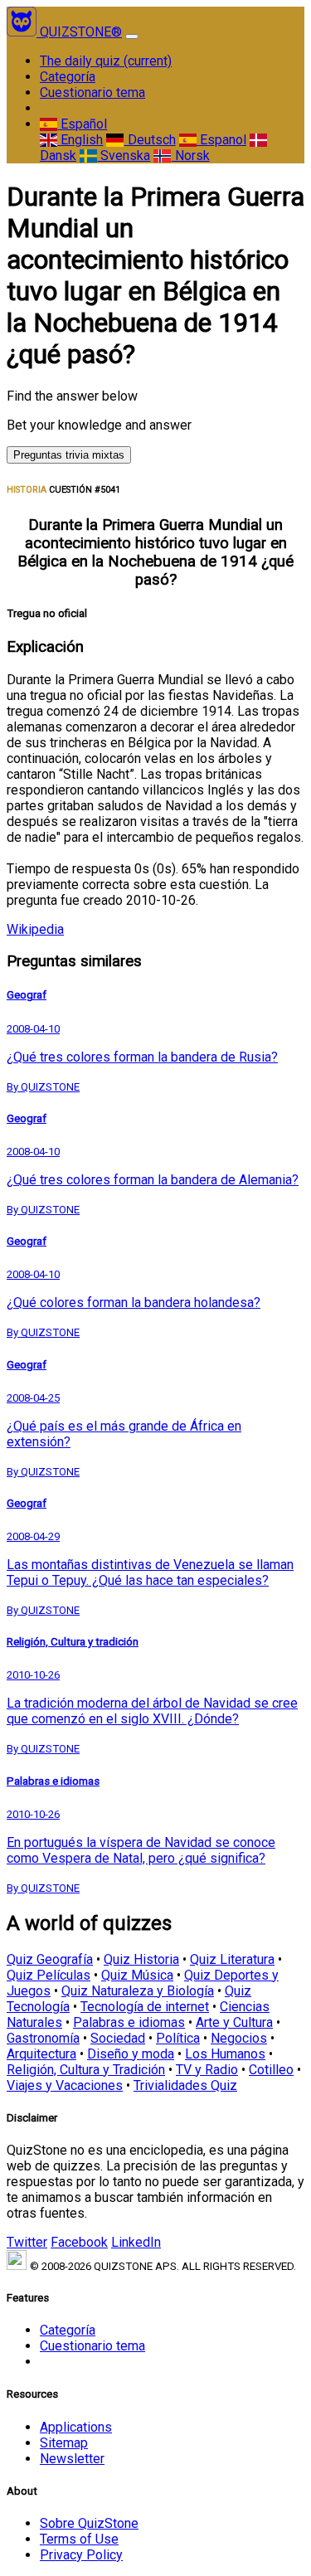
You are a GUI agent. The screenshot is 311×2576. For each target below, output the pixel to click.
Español (82, 124)
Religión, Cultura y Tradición (86, 2070)
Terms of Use (79, 2539)
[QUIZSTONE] (23, 32)
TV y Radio (207, 2070)
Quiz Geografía (50, 1959)
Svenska (124, 156)
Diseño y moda (131, 2054)
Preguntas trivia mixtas (69, 455)
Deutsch (150, 140)
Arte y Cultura (234, 2022)
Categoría (68, 77)
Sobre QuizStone (89, 2523)
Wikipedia (35, 929)
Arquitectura (41, 2054)
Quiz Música (137, 1975)
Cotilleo (271, 2070)
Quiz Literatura (232, 1959)
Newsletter (72, 2459)
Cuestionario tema (92, 92)
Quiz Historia (141, 1959)
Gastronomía (43, 2038)
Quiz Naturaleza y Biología (138, 1991)
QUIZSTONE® (81, 32)
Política (178, 2038)
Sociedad (118, 2038)
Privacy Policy (81, 2555)
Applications (76, 2427)
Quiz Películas (49, 1975)
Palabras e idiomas (129, 2022)
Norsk (190, 156)
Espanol (221, 140)
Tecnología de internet (145, 2007)
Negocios (239, 2038)
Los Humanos (225, 2054)
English (80, 140)
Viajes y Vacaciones (65, 2085)
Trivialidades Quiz (185, 2085)
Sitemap (64, 2443)
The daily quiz (106, 61)
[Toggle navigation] (132, 36)
